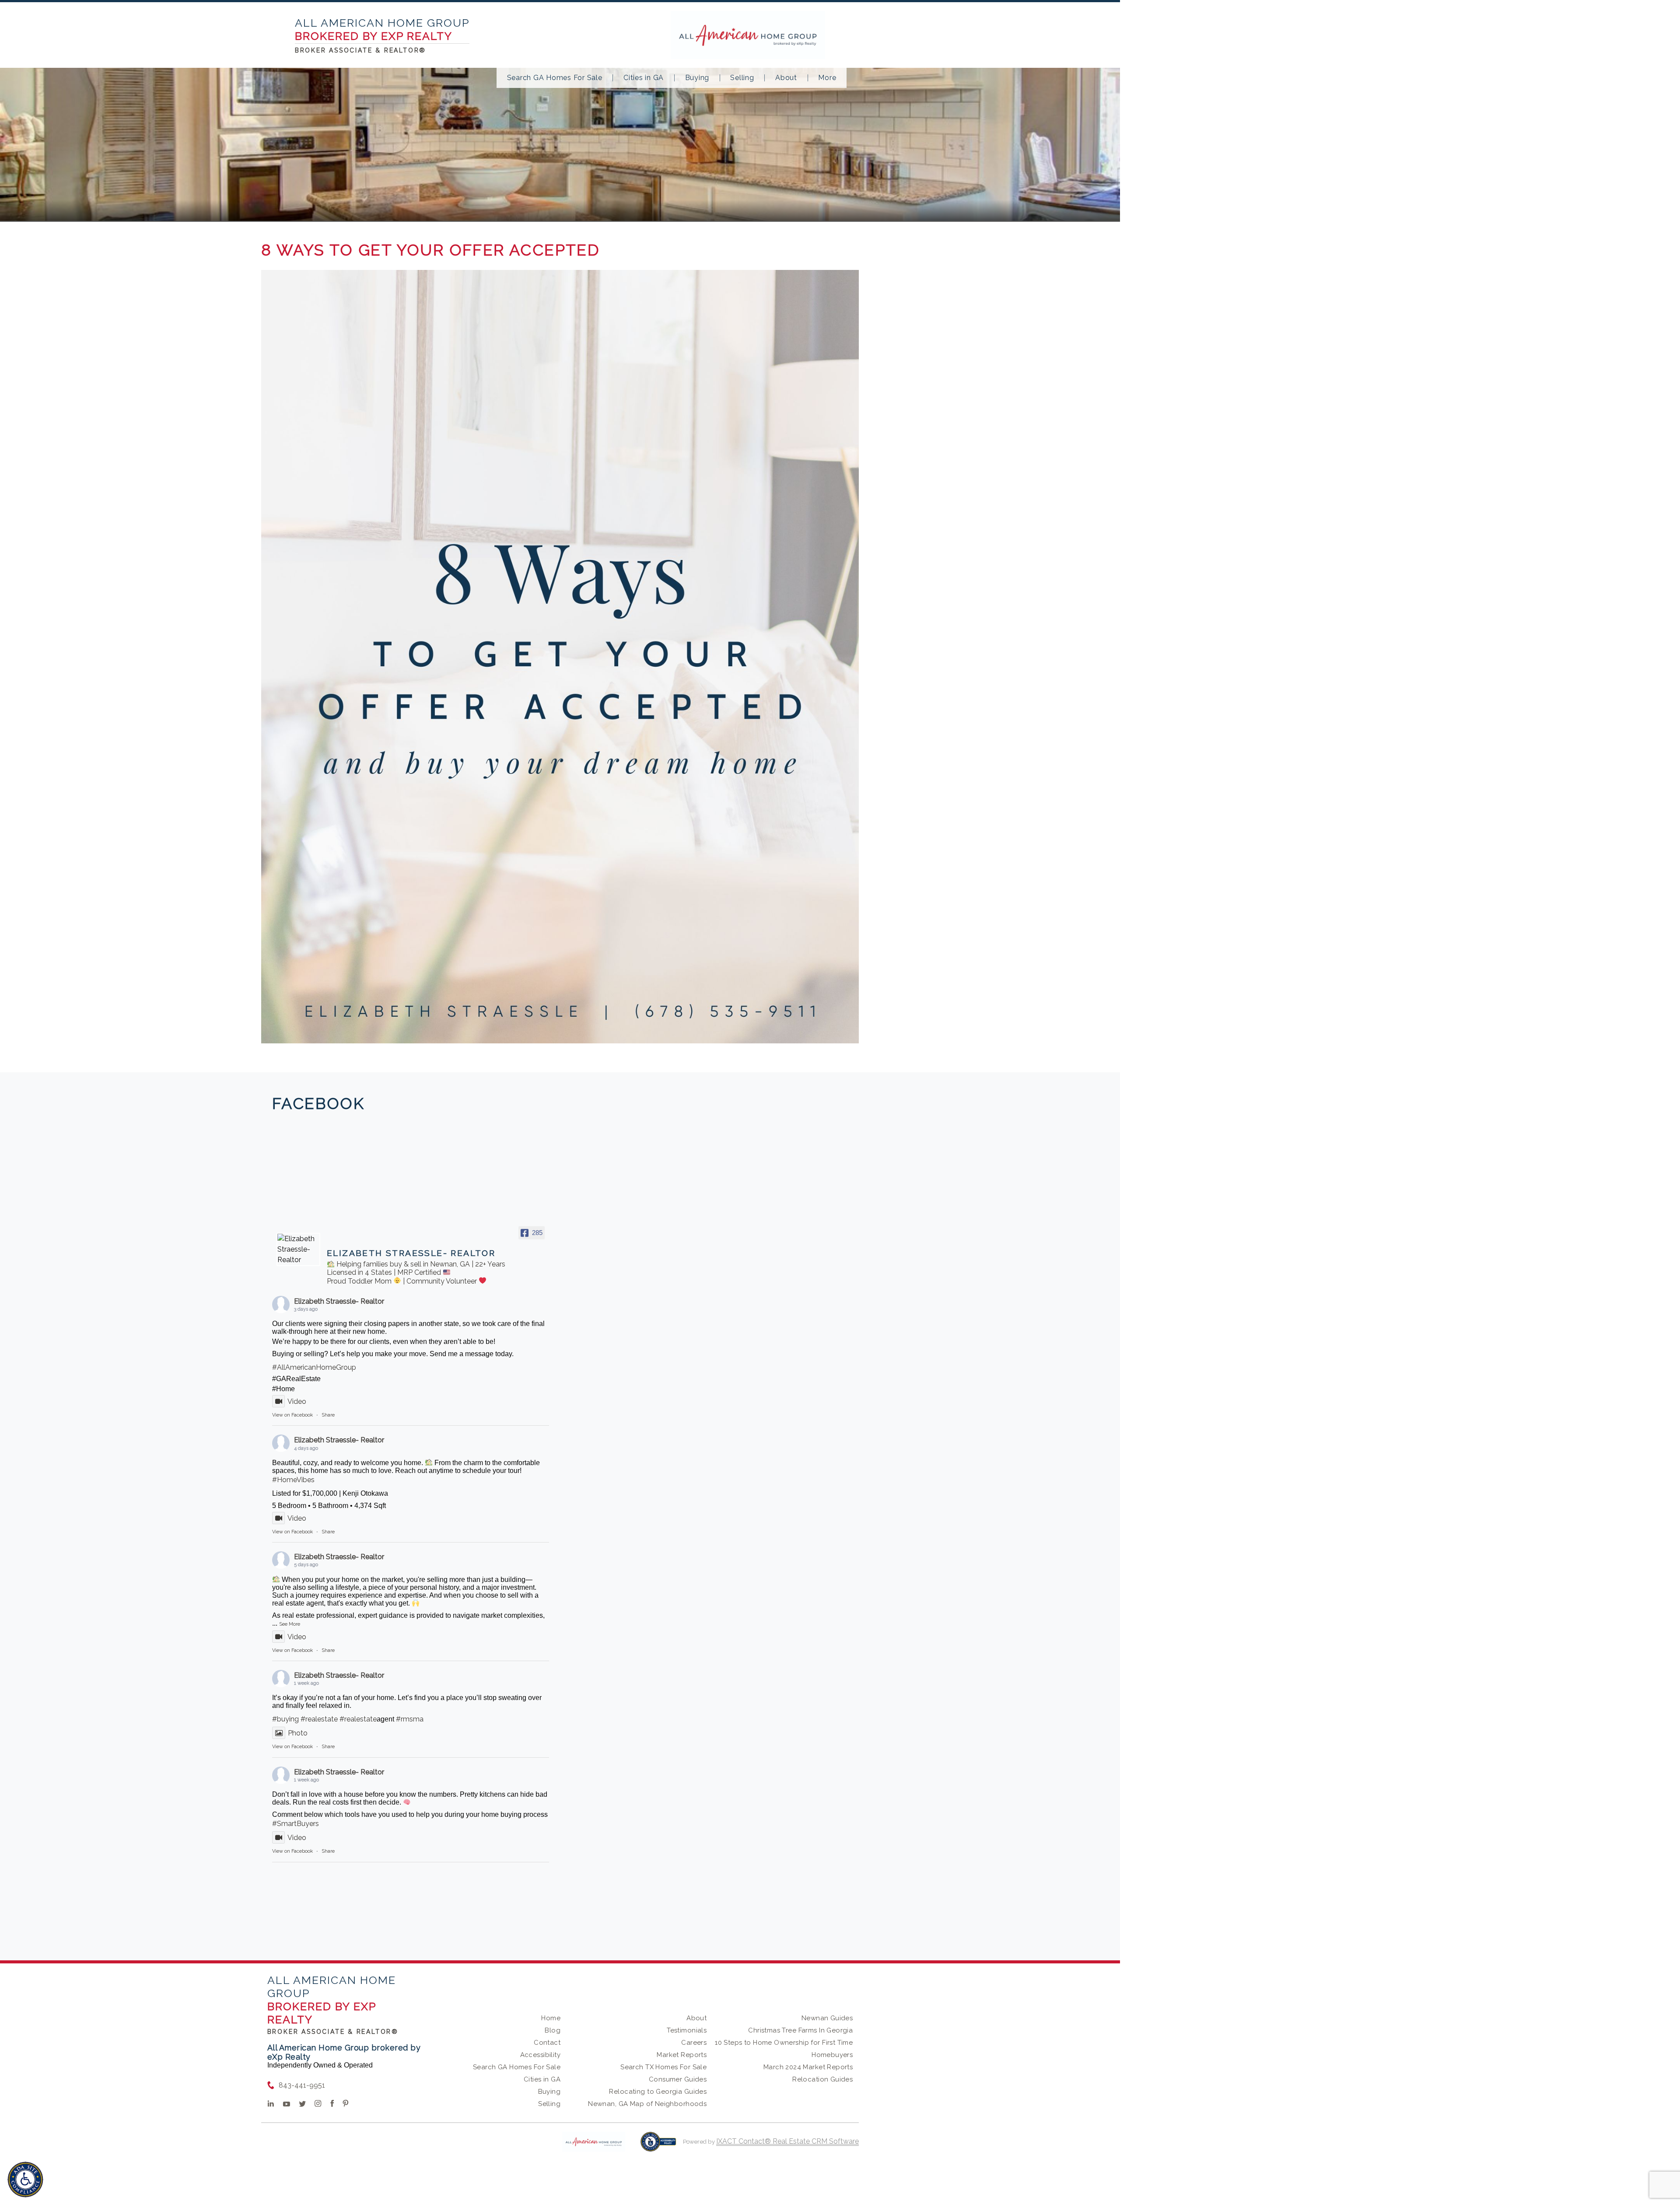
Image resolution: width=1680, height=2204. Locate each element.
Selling (742, 78)
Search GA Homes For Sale (555, 78)
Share (328, 1415)
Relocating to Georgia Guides (658, 2092)
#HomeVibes (293, 1480)
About (786, 78)
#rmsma (410, 1719)
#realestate (319, 1719)
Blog (553, 2030)
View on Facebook (292, 1415)
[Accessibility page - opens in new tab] (658, 2146)
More (827, 78)
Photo (298, 1733)
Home (551, 2018)
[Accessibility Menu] (25, 2180)
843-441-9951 (302, 2085)
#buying (285, 1719)
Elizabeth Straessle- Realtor (339, 1301)
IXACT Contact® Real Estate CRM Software (787, 2141)
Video (297, 1401)
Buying (697, 78)
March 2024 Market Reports (808, 2067)
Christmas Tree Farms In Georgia (800, 2030)
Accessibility (540, 2055)
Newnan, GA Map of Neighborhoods (647, 2104)
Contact (547, 2043)
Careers (694, 2043)
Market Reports (682, 2055)
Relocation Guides (822, 2079)
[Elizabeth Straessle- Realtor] (298, 1249)
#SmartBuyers (296, 1824)
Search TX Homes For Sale (663, 2067)
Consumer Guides (678, 2079)
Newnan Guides (827, 2018)
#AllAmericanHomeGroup (314, 1367)
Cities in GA (644, 78)
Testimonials (687, 2030)
